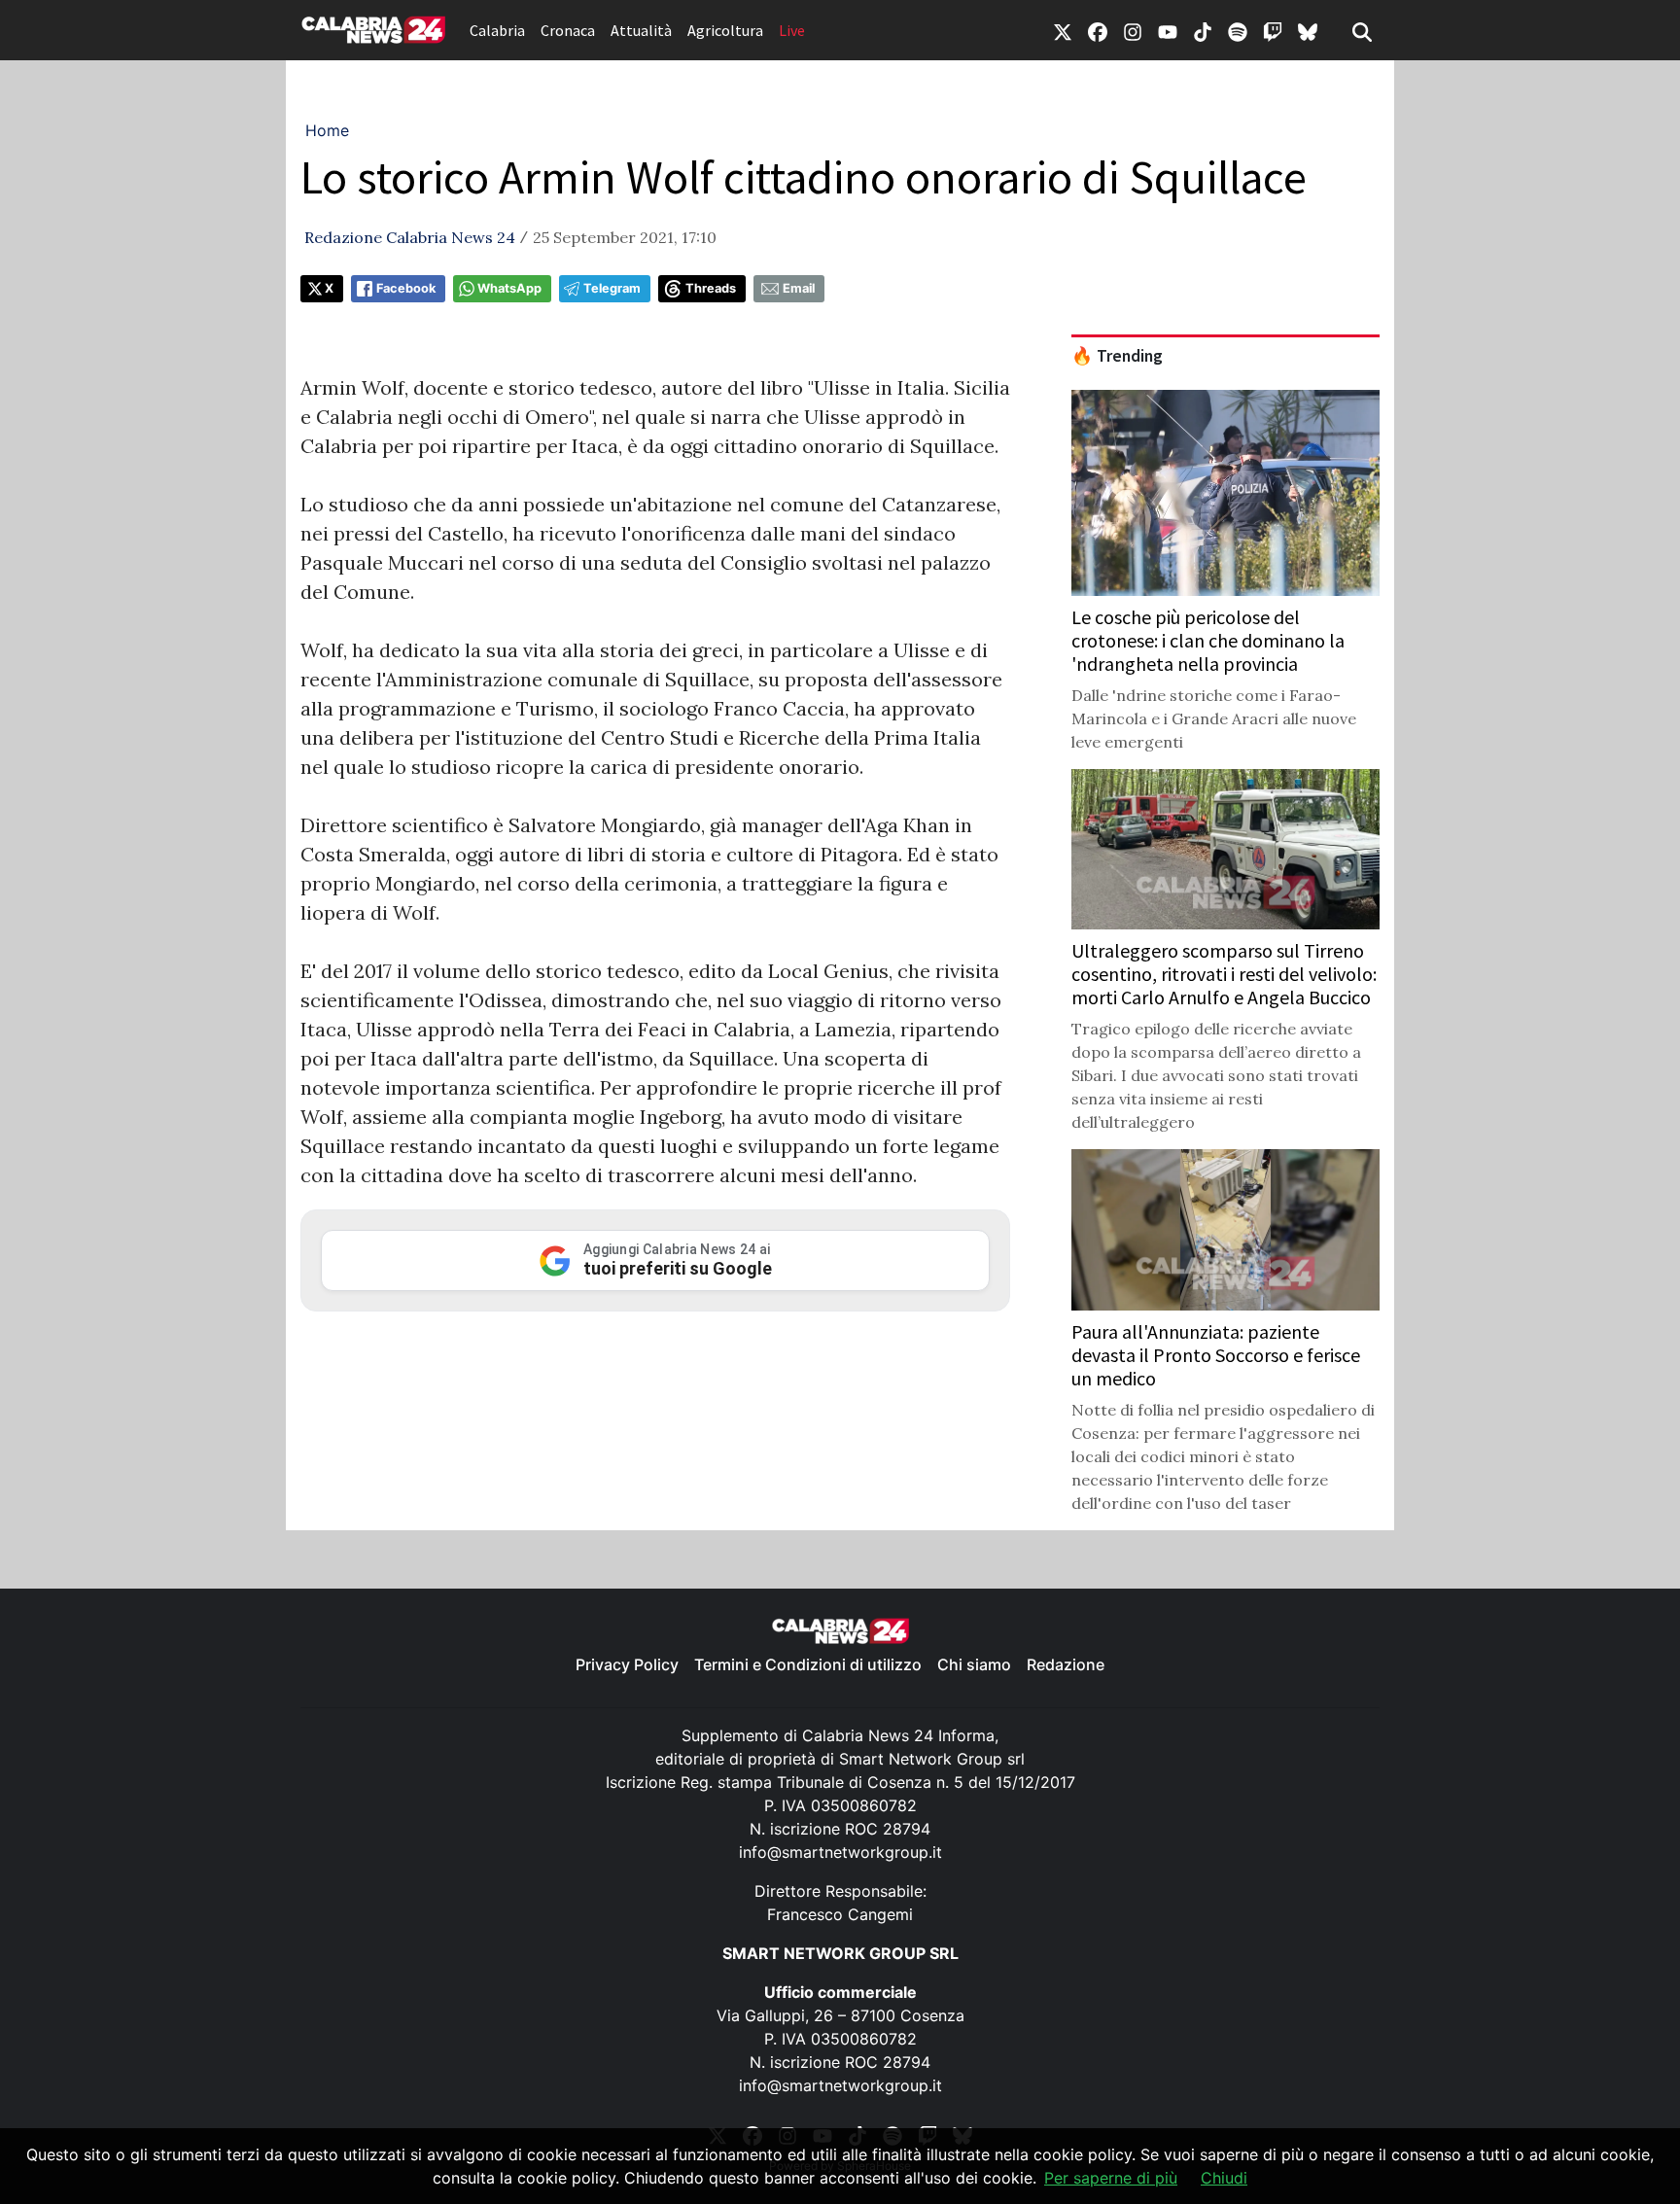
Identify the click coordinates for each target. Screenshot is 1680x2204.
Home (327, 130)
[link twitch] (1273, 30)
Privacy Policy (627, 1664)
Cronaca (568, 30)
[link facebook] (1098, 30)
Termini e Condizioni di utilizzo (808, 1664)
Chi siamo (974, 1664)
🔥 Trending (1117, 356)
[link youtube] (1168, 30)
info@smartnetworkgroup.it (840, 1852)
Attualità (641, 30)
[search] (1362, 30)
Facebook (406, 288)
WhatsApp (509, 288)
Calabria (497, 30)
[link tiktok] (1203, 30)
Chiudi (1224, 2178)
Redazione (1066, 1664)
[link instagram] (1133, 30)
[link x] (1063, 30)
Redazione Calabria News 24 (410, 237)
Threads (711, 288)
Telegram (612, 288)
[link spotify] (1238, 30)
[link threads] (1308, 30)
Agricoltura (725, 30)
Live (792, 30)
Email (799, 288)
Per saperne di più (1111, 2178)
